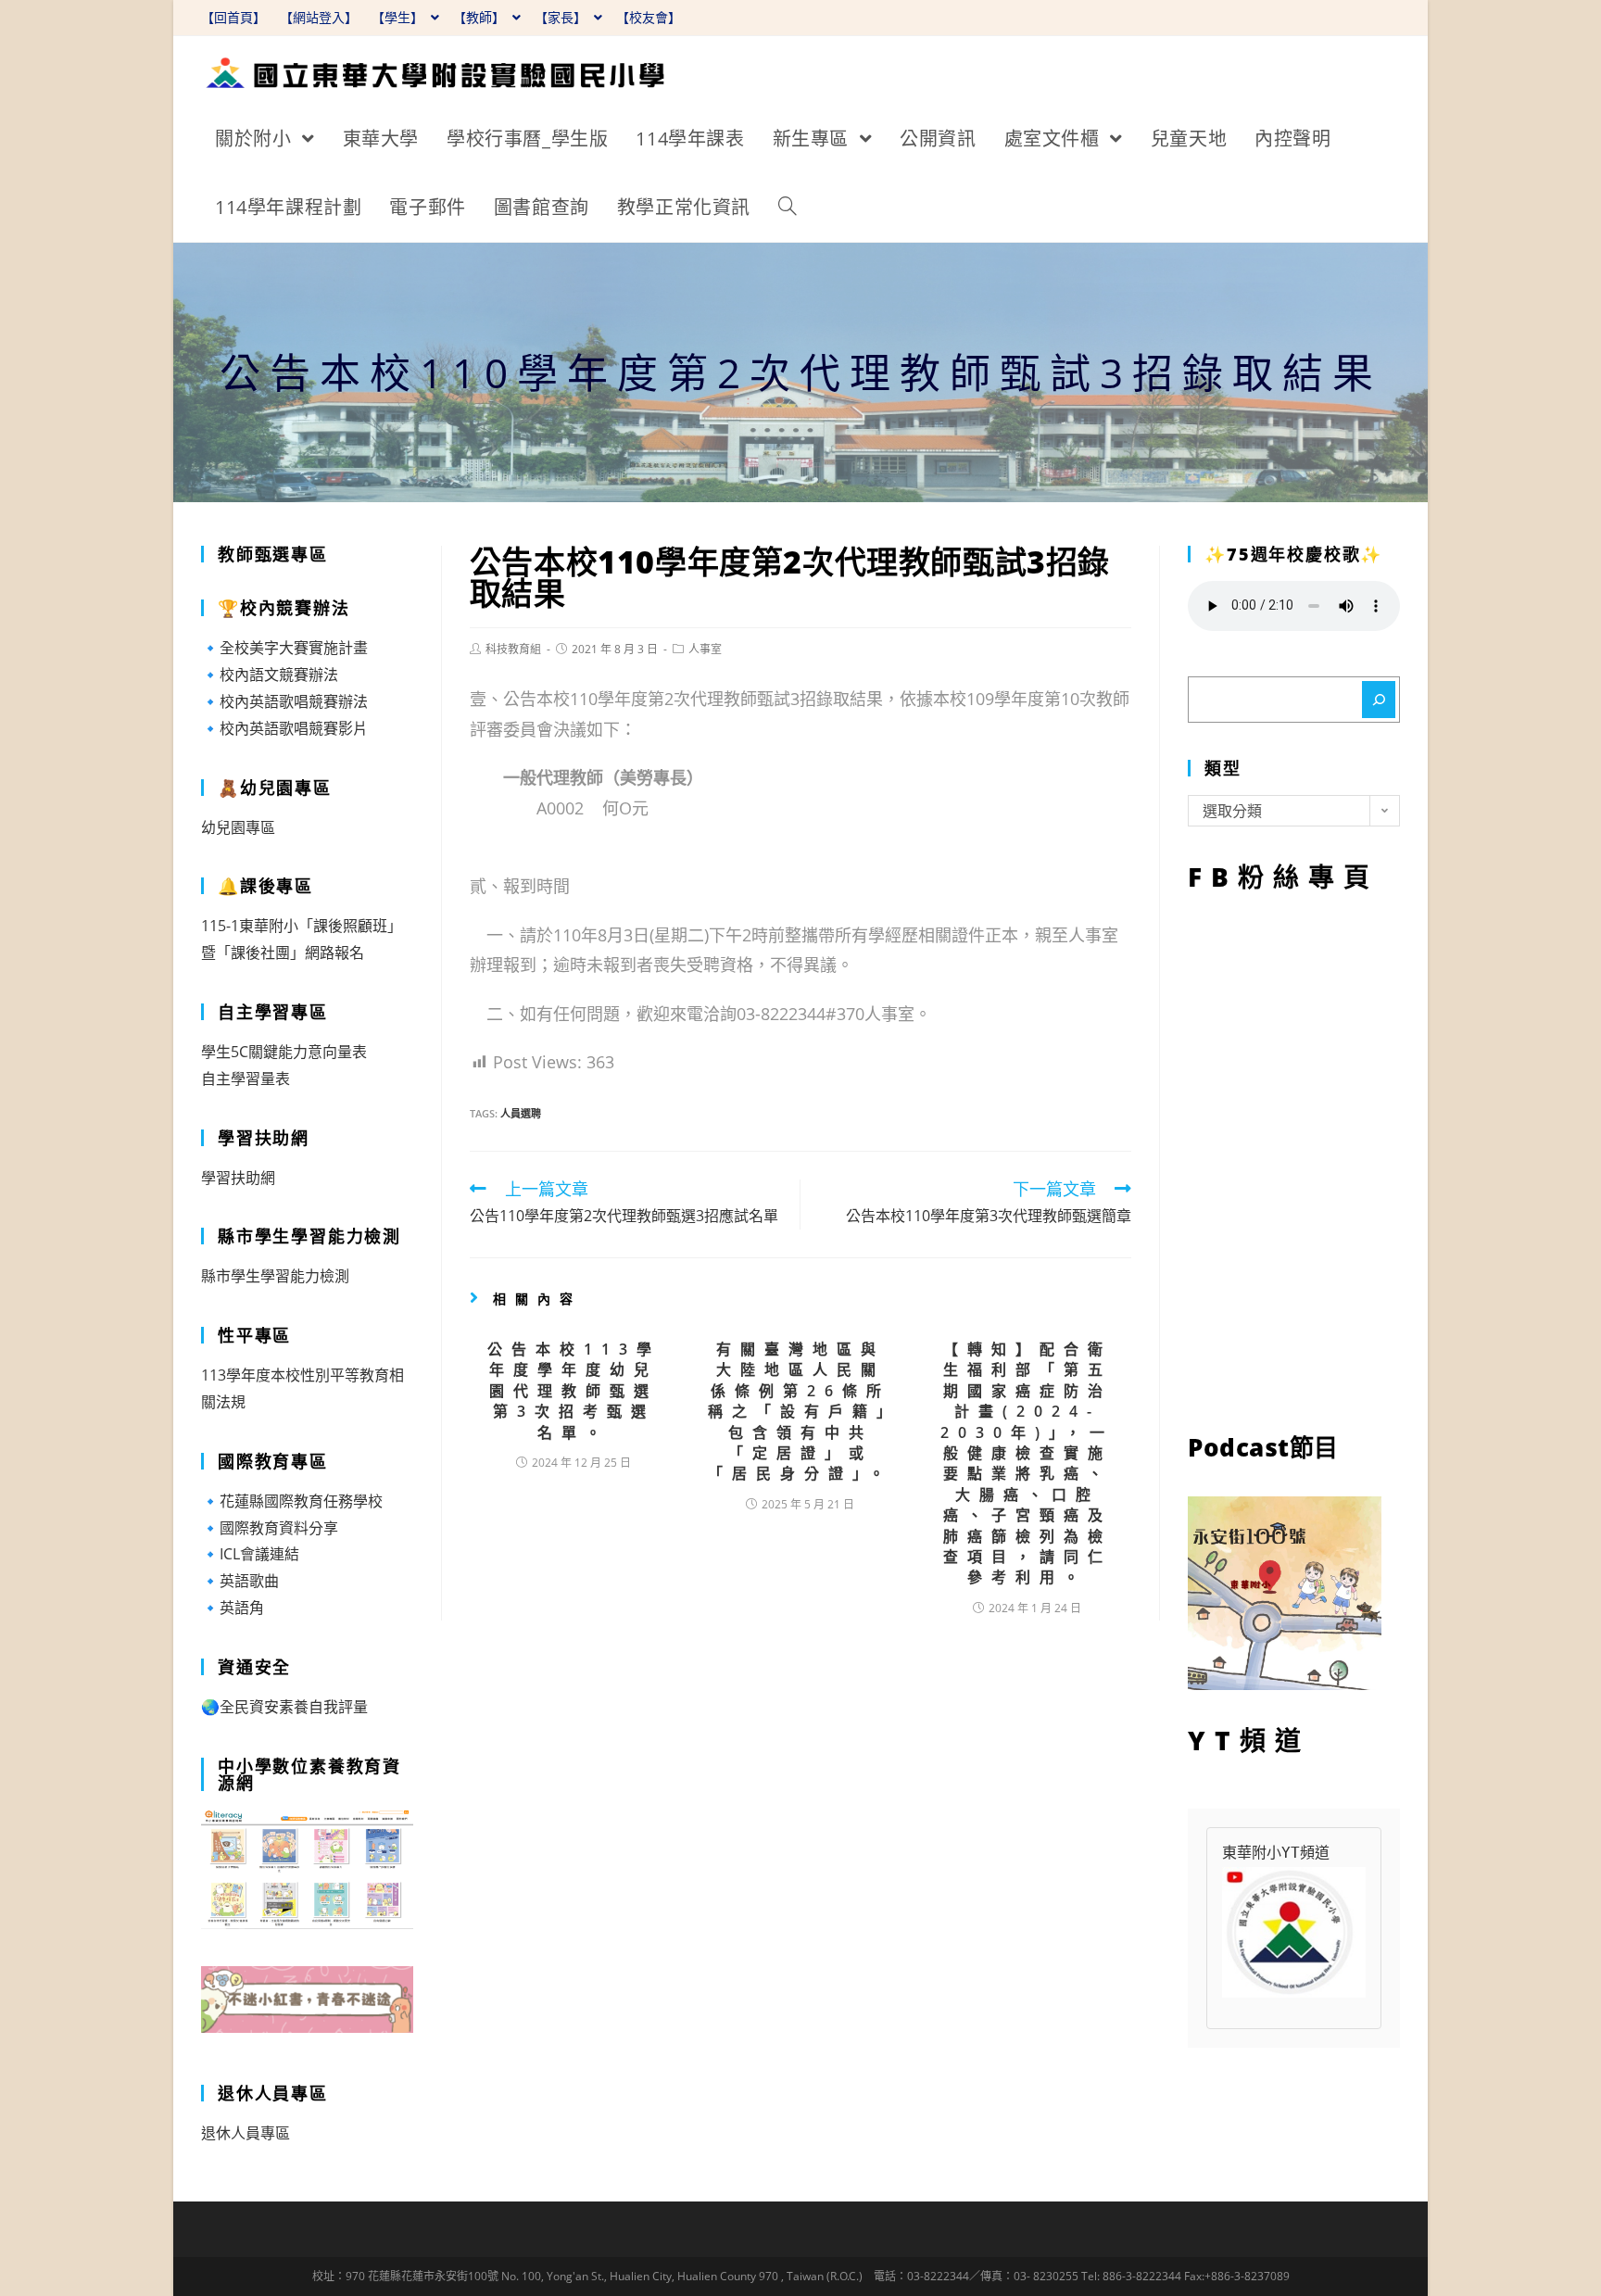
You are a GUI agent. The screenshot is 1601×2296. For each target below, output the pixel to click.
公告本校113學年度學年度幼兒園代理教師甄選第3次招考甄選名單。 (574, 1391)
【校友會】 (649, 17)
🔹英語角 (233, 1608)
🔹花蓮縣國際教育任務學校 (292, 1501)
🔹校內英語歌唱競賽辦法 (284, 701)
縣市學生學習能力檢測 (275, 1276)
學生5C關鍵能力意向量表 (284, 1052)
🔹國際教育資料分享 (270, 1528)
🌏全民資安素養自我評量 (284, 1707)
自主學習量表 (246, 1079)
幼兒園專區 (238, 827)
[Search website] (788, 208)
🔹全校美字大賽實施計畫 (284, 648)
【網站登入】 (319, 17)
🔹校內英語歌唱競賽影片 (284, 728)
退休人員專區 (246, 2133)
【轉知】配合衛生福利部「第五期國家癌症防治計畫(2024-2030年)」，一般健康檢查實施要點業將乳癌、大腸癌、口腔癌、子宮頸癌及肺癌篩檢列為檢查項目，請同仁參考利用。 (1027, 1463)
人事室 (705, 649)
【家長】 (562, 17)
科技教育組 (513, 649)
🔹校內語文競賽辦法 (270, 675)
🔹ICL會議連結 (250, 1554)
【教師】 (481, 17)
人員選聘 (521, 1113)
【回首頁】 (233, 17)
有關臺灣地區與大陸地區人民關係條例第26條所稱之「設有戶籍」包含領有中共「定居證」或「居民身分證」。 (800, 1411)
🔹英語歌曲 (240, 1581)
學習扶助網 (238, 1178)
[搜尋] (1379, 700)
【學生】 (399, 17)
